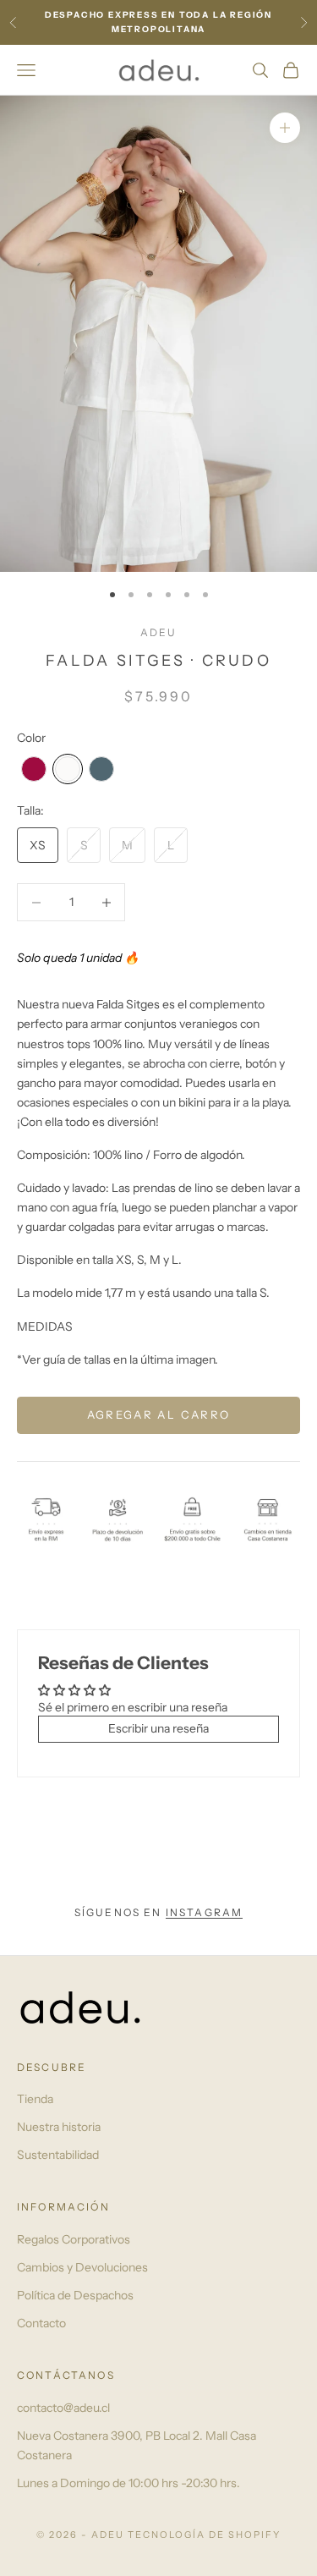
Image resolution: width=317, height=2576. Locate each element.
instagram (204, 1912)
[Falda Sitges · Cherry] (34, 769)
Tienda (35, 2099)
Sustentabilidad (58, 2155)
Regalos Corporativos (74, 2239)
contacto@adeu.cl (63, 2408)
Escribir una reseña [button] (158, 1728)
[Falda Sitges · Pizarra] (101, 769)
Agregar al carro (158, 1414)
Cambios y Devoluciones (82, 2267)
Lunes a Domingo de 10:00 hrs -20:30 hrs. (128, 2483)
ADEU (159, 632)
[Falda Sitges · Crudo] (68, 769)
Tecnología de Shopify (204, 2535)
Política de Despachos (75, 2295)
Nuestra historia (59, 2127)
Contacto (41, 2323)
